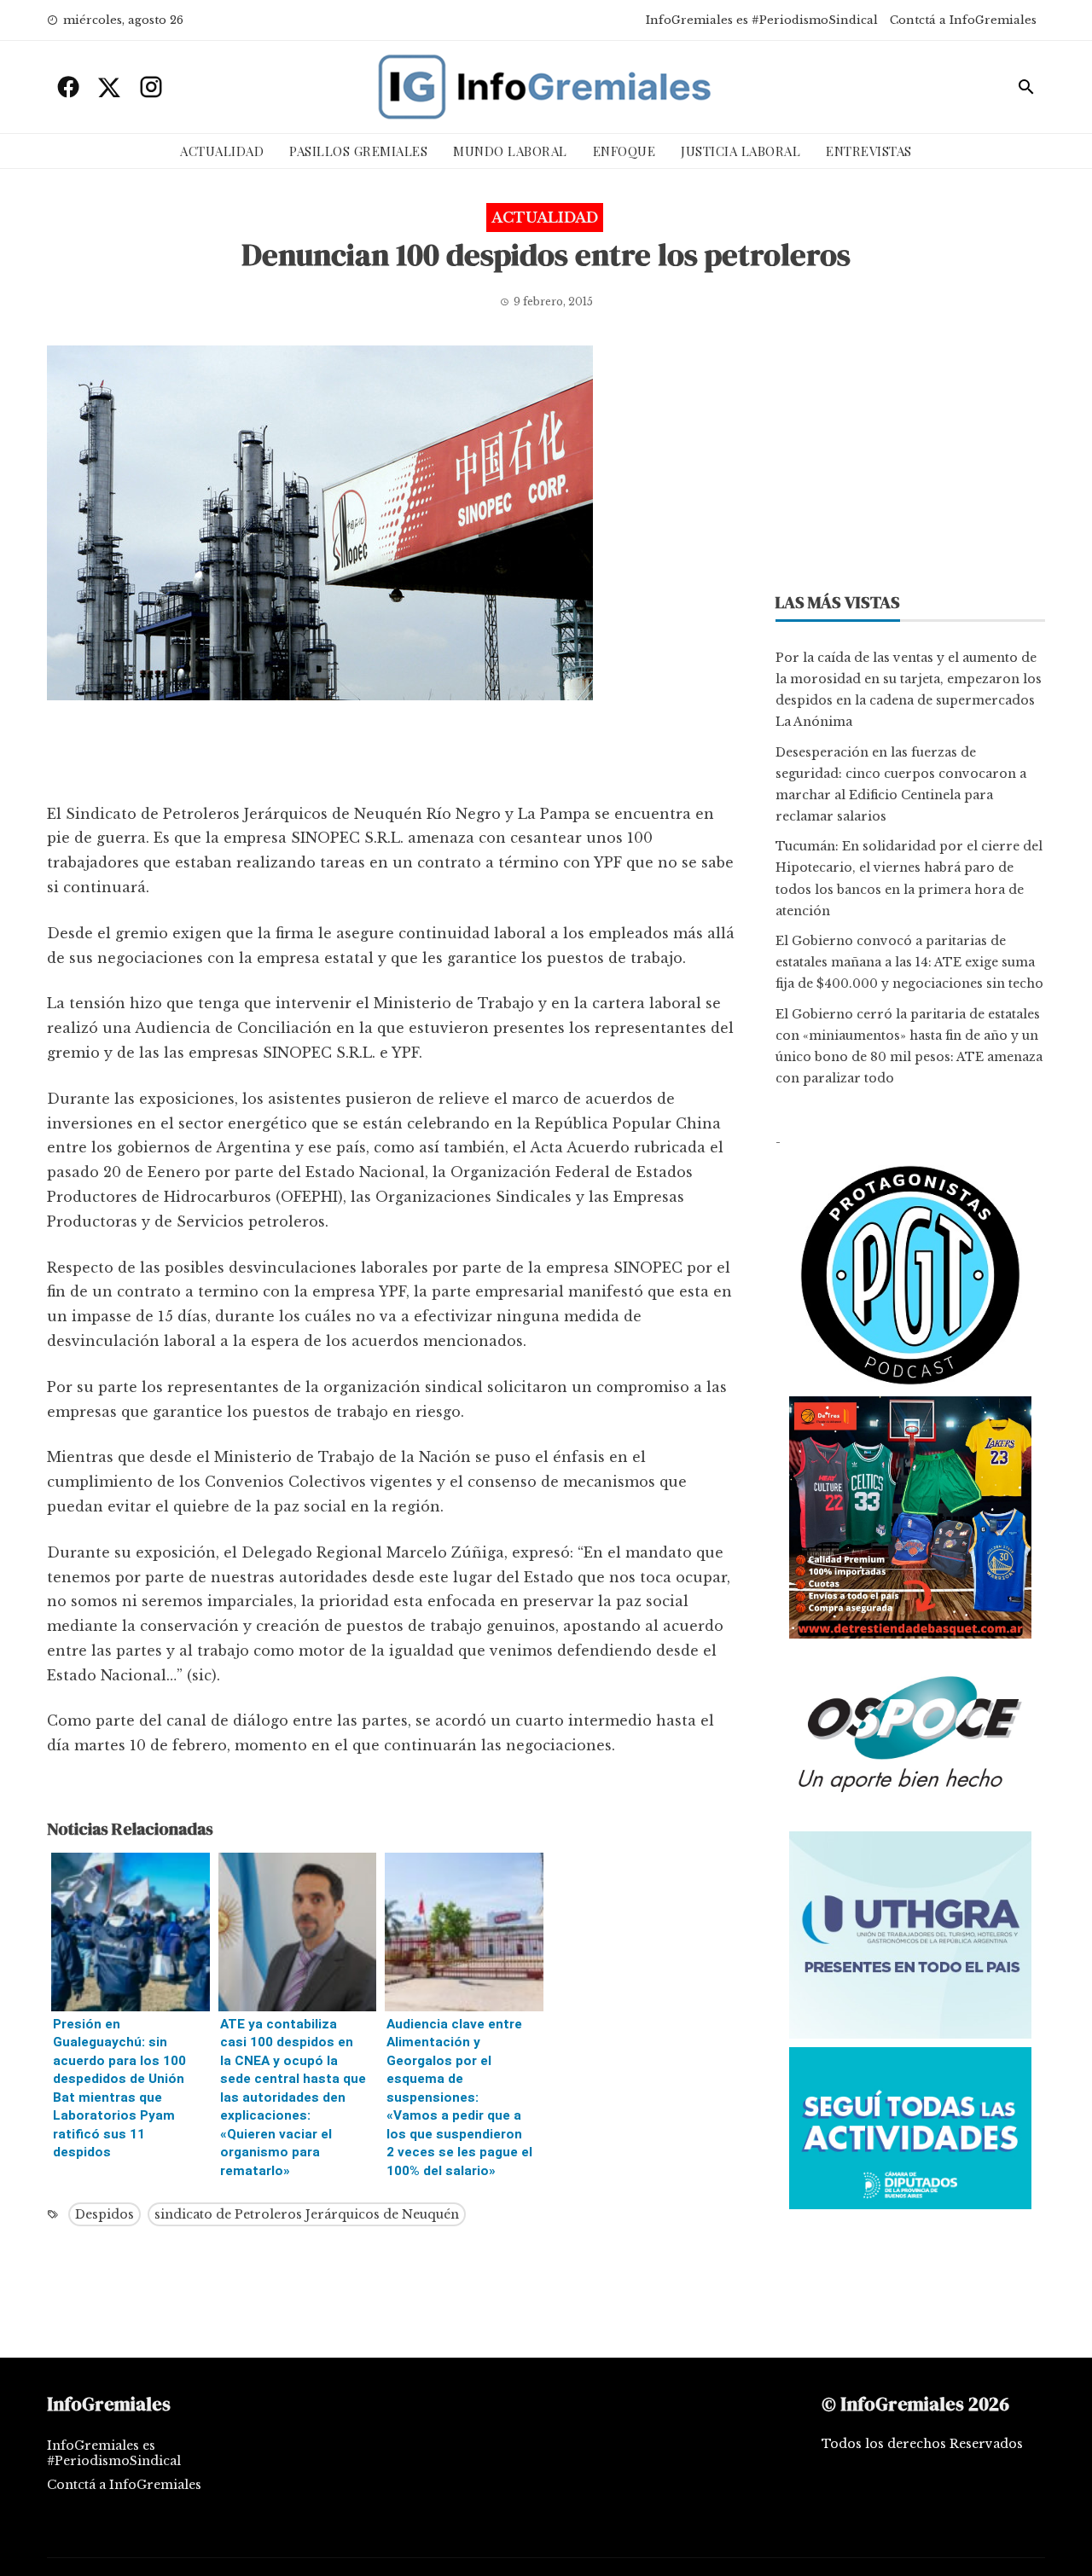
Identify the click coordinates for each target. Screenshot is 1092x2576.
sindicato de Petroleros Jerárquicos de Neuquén (307, 2214)
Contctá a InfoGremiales (963, 20)
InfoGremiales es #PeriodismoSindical (762, 20)
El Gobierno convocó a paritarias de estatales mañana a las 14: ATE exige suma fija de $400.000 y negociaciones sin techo (909, 962)
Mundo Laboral (510, 151)
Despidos (105, 2214)
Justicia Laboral (741, 151)
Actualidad (222, 151)
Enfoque (624, 151)
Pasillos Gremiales (358, 151)
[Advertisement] (391, 756)
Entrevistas (869, 151)
